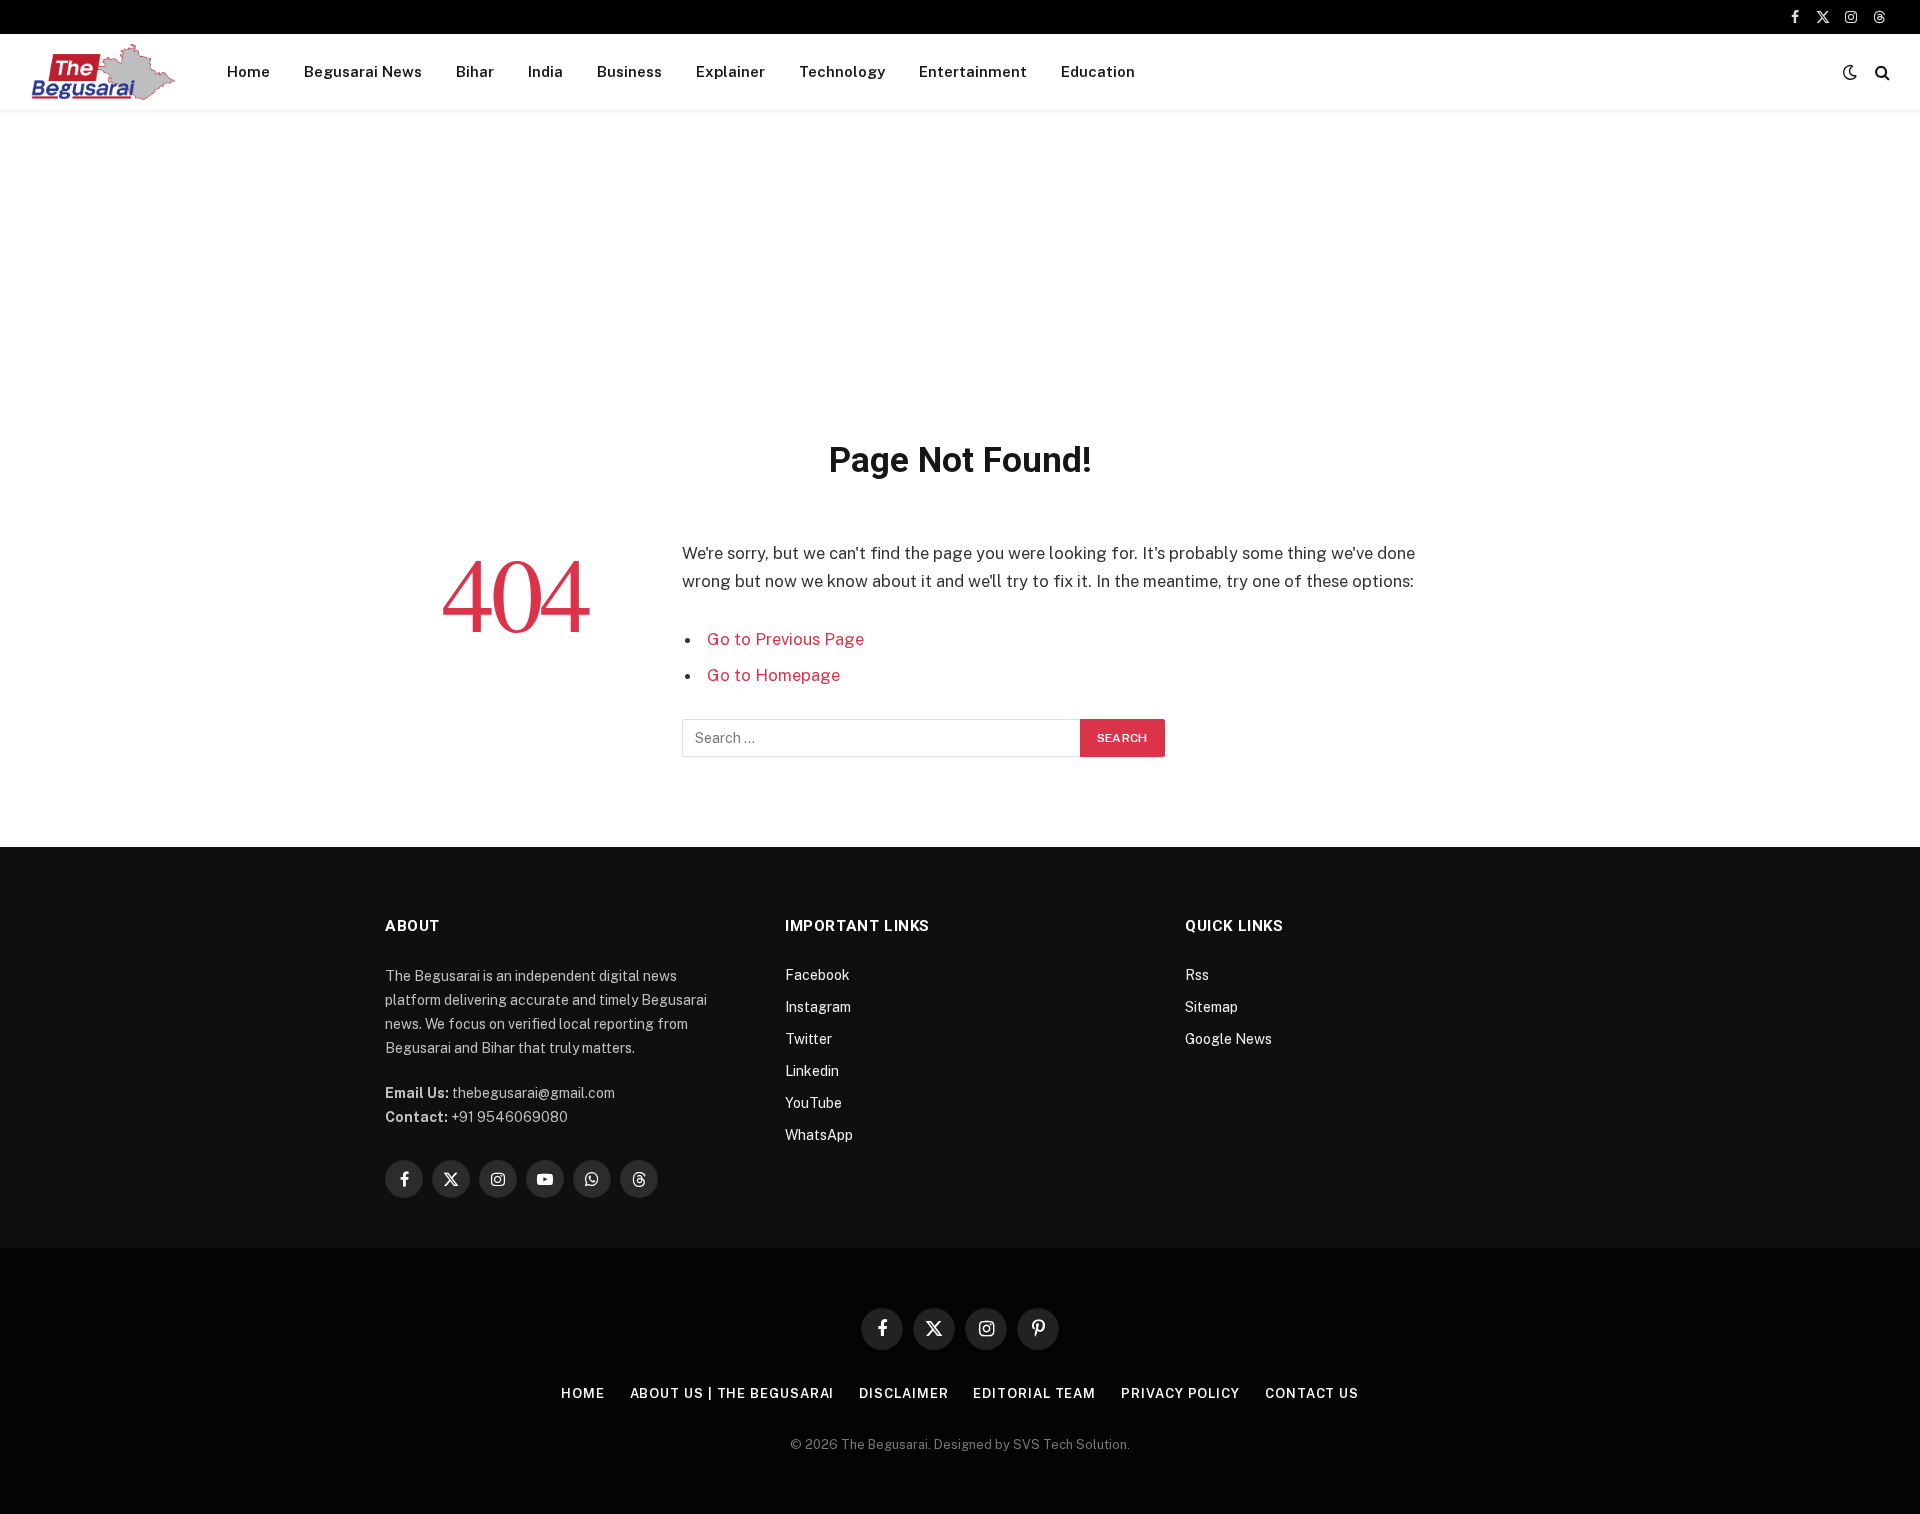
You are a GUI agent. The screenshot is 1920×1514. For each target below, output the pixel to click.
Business (629, 71)
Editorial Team (1034, 1393)
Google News (1228, 1039)
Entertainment (973, 71)
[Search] (1880, 72)
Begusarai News (363, 71)
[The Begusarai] (102, 72)
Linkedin (812, 1071)
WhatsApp (819, 1135)
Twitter (808, 1039)
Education (1098, 71)
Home (248, 71)
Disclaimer (903, 1393)
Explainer (730, 71)
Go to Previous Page (785, 639)
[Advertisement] (960, 288)
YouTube (813, 1103)
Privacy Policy (1180, 1393)
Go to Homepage (773, 675)
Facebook (817, 975)
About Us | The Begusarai (732, 1393)
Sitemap (1211, 1007)
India (545, 71)
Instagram (818, 1007)
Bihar (475, 71)
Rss (1197, 975)
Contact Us (1312, 1393)
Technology (842, 71)
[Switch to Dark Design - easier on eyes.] (1850, 72)
